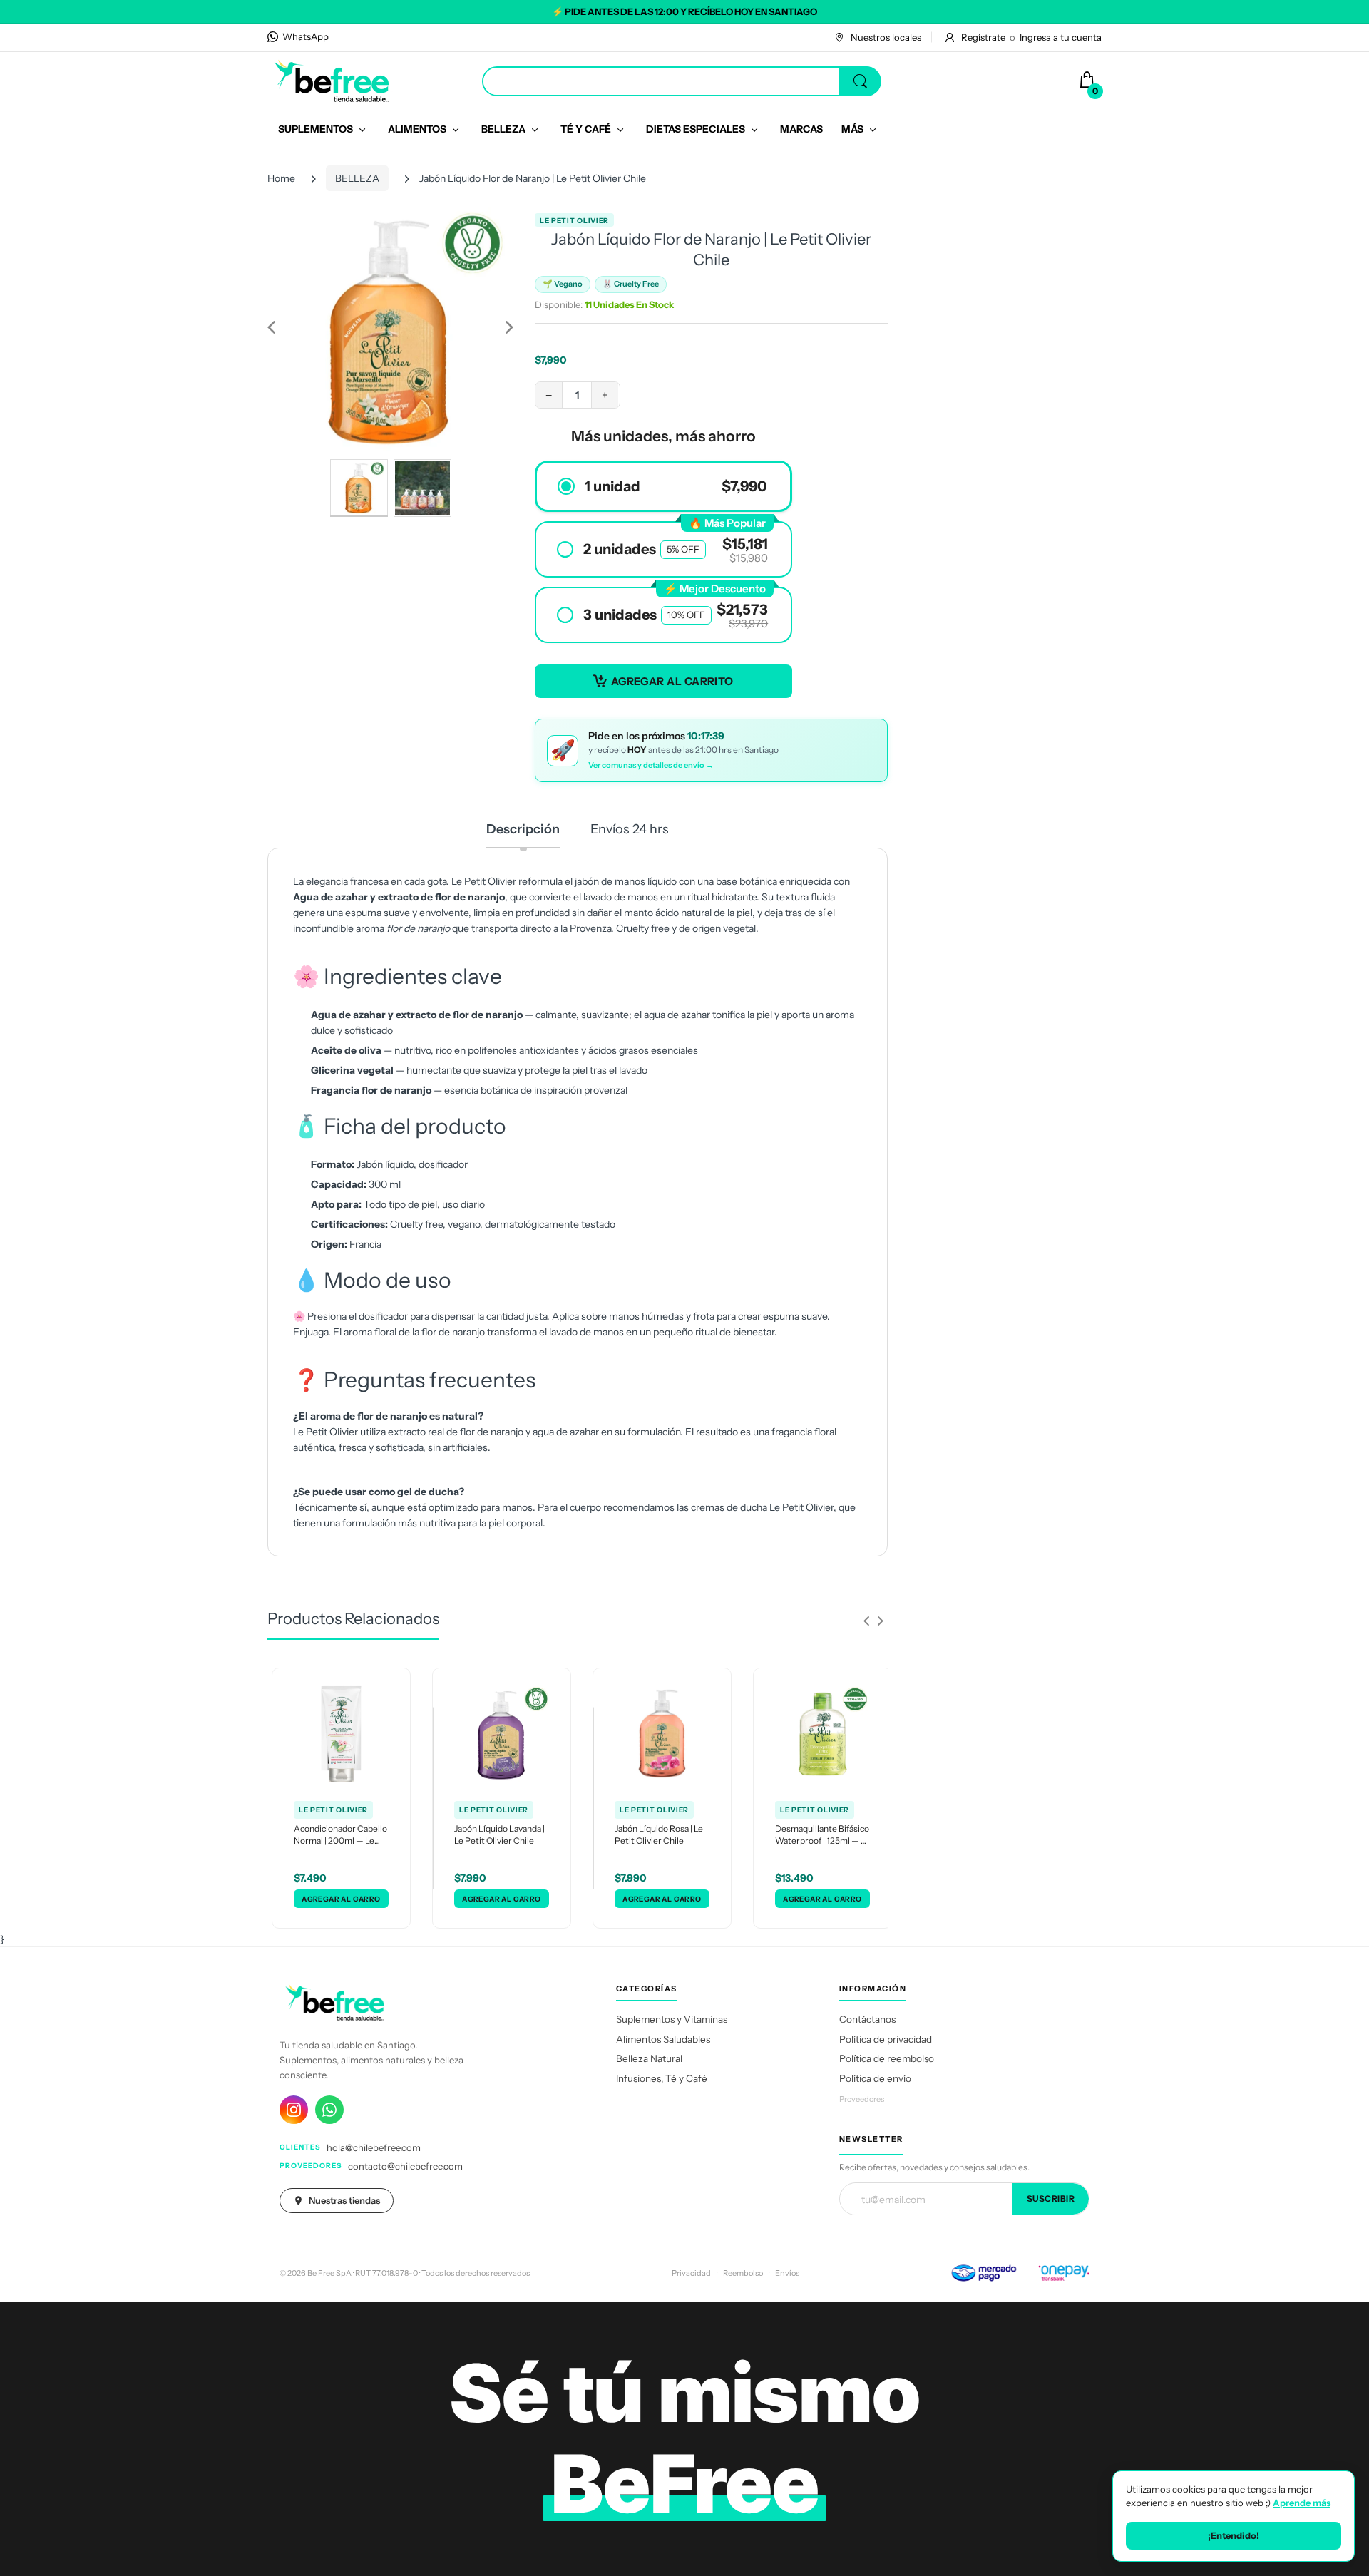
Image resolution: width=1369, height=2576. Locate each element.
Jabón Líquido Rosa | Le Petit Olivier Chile (659, 1834)
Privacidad (691, 2273)
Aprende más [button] (1302, 2503)
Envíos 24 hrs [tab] (630, 829)
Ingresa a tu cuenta (1061, 37)
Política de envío (875, 2078)
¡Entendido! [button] (1234, 2535)
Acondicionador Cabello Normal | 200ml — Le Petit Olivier (340, 1835)
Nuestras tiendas (344, 2200)
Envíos (787, 2273)
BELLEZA (357, 178)
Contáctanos (867, 2019)
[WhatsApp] (329, 2110)
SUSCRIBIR (1051, 2198)
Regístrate (983, 37)
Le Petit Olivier (574, 221)
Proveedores (862, 2099)
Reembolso (743, 2273)
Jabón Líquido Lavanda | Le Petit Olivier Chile (499, 1834)
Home (281, 178)
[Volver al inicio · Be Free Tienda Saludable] (332, 81)
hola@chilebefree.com (374, 2147)
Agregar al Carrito (672, 681)
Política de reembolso (887, 2058)
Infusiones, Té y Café (662, 2078)
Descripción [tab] (523, 829)
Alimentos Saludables (663, 2039)
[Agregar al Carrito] (341, 1899)
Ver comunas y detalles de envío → (651, 765)
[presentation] (866, 1621)
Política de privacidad (886, 2039)
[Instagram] (294, 2110)
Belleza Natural (649, 2058)
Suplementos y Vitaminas (672, 2019)
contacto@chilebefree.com (405, 2166)
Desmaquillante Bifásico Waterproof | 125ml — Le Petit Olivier (822, 1835)
